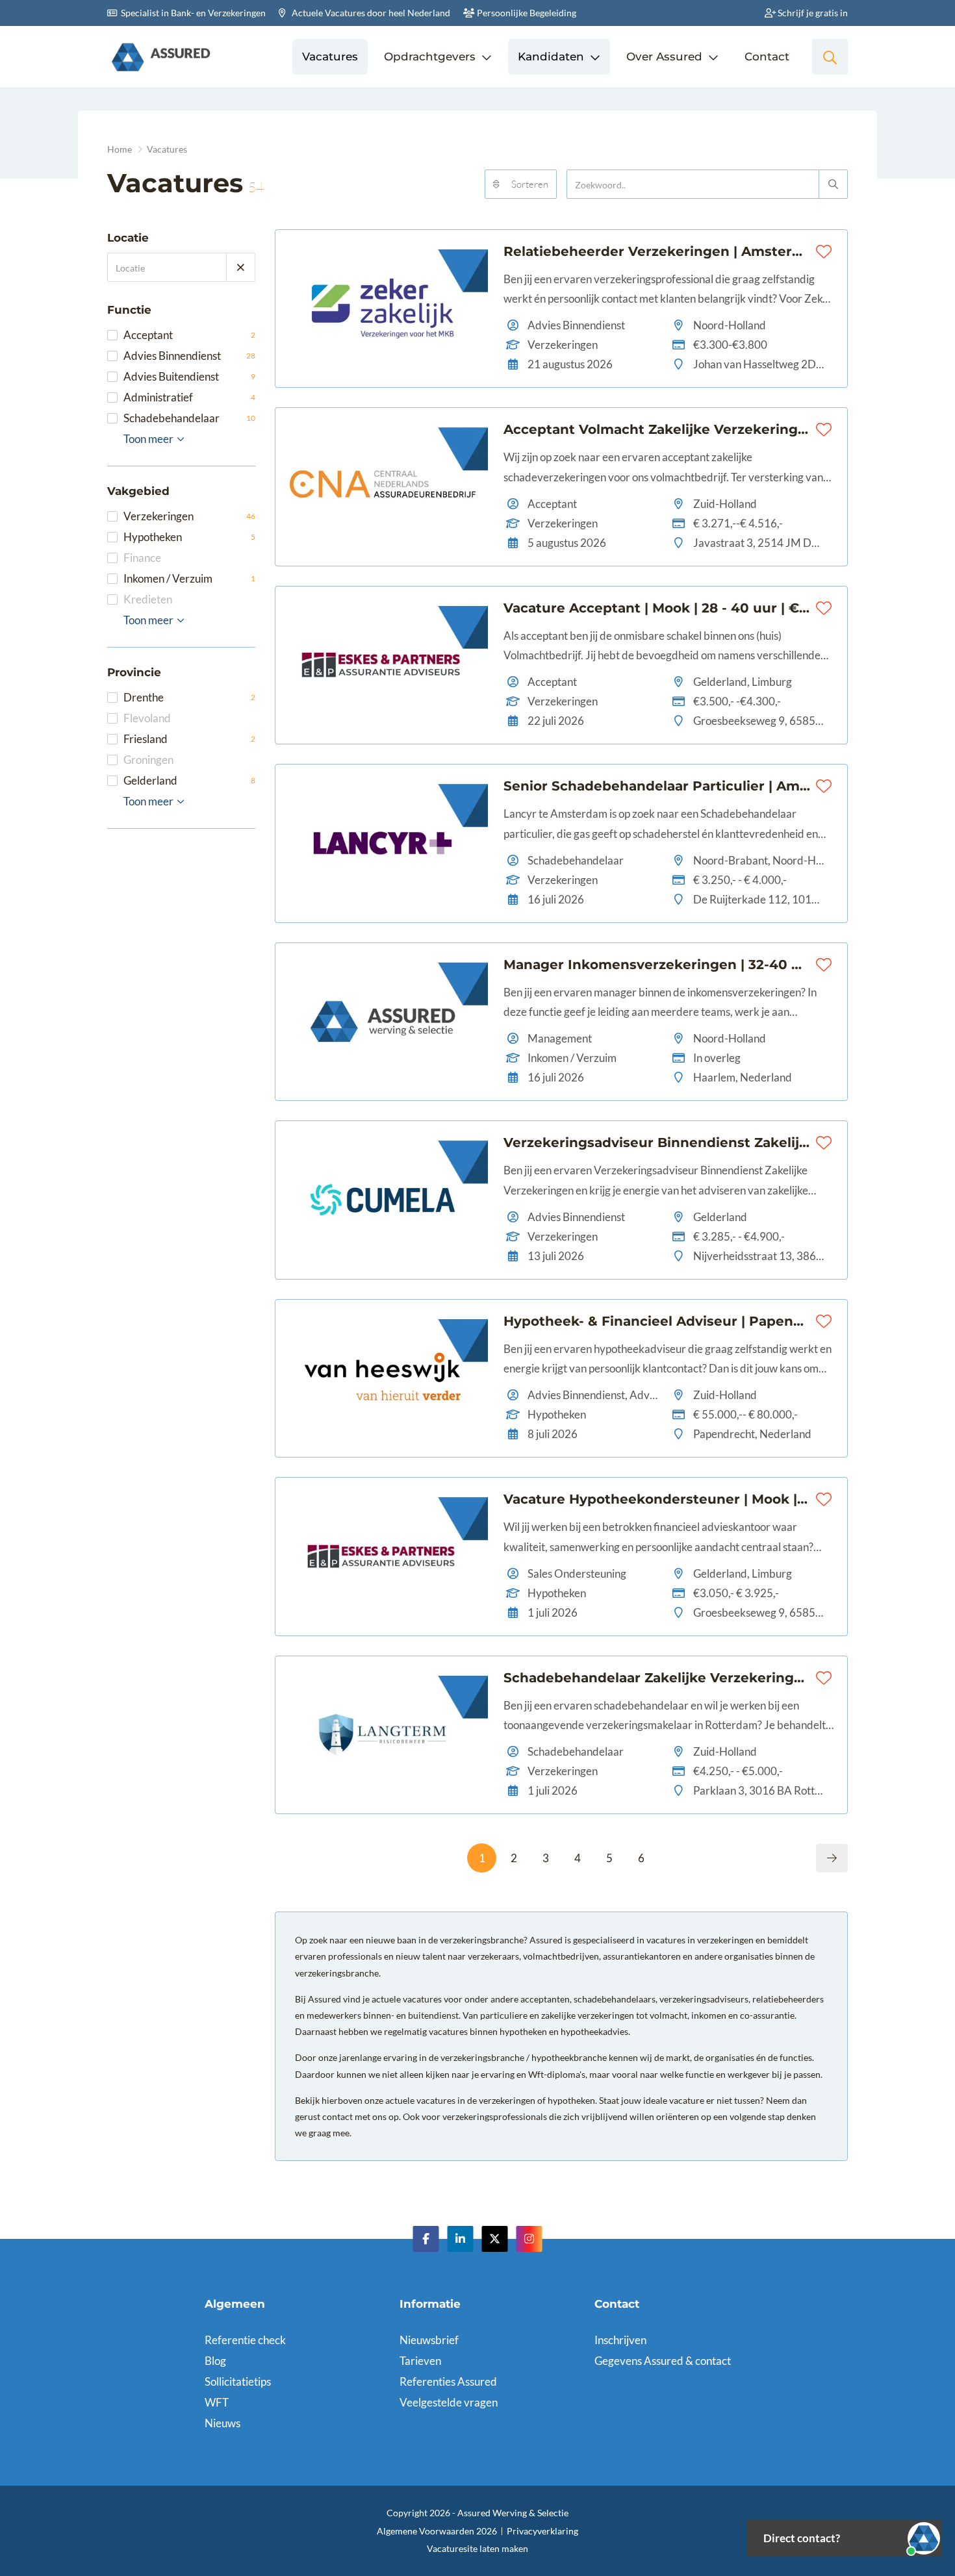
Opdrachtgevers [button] (430, 57)
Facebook (426, 2239)
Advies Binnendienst (189, 356)
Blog (215, 2361)
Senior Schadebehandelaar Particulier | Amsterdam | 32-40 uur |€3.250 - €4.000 (657, 786)
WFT (217, 2402)
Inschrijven (620, 2340)
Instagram (529, 2239)
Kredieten (148, 599)
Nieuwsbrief (429, 2340)
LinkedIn (461, 2239)
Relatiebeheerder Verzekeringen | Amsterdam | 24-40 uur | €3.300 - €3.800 (657, 251)
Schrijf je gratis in (812, 13)
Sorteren (530, 184)
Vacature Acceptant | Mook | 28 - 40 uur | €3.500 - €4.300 (657, 608)
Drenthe (189, 697)
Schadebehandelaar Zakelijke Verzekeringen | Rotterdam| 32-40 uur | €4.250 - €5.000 (657, 1678)
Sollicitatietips (238, 2381)
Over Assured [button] (664, 57)
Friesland (189, 739)
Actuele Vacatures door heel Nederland (370, 13)
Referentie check (245, 2340)
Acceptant (189, 335)
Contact (767, 57)
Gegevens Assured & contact (663, 2361)
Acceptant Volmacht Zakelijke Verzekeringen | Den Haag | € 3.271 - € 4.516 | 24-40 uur (657, 429)
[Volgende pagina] (832, 1859)
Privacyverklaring (542, 2531)
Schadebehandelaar (189, 418)
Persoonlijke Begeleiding (526, 13)
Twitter (495, 2239)
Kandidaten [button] (551, 57)
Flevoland (147, 718)
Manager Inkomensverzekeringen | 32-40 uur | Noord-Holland (657, 965)
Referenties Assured (448, 2381)
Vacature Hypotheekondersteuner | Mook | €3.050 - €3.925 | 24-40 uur (657, 1499)
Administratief (189, 397)
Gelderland (189, 780)
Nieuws (223, 2423)
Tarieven (420, 2361)
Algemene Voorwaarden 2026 (437, 2531)
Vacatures (330, 57)
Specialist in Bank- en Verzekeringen (192, 13)
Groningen (148, 760)
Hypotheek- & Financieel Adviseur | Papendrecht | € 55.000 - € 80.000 (657, 1321)
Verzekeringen (189, 516)
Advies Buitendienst (189, 376)
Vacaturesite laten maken (478, 2548)
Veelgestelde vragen (449, 2402)
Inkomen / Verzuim (189, 578)
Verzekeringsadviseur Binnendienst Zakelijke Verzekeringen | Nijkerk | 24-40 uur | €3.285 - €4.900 (657, 1143)
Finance (142, 558)
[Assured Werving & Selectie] (161, 57)
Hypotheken (189, 537)
